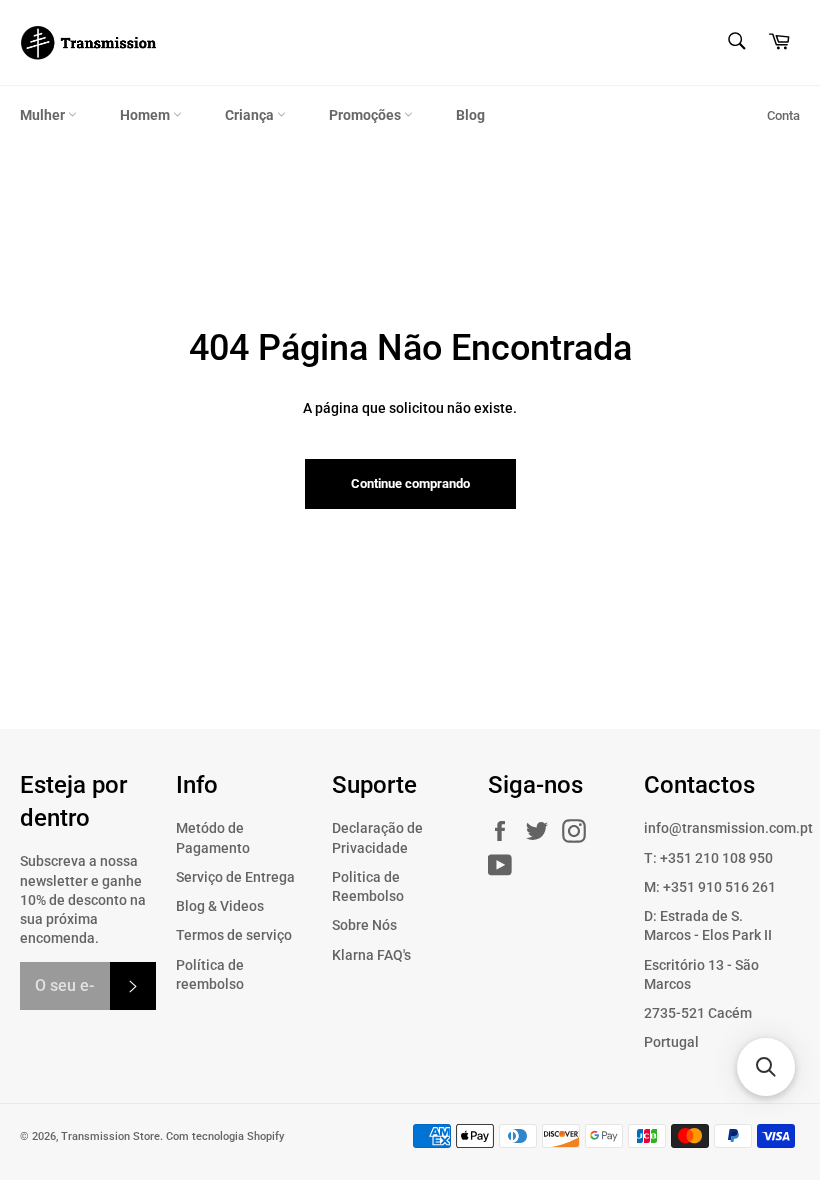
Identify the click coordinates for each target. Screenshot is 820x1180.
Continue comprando (410, 483)
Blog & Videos (220, 906)
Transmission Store (110, 1136)
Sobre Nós (364, 925)
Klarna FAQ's (371, 955)
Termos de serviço (234, 935)
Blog (470, 115)
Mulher (44, 115)
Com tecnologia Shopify (225, 1136)
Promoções (366, 115)
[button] (766, 1067)
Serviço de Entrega (235, 877)
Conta (783, 115)
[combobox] (735, 42)
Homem (146, 115)
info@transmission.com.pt (728, 828)
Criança (251, 115)
